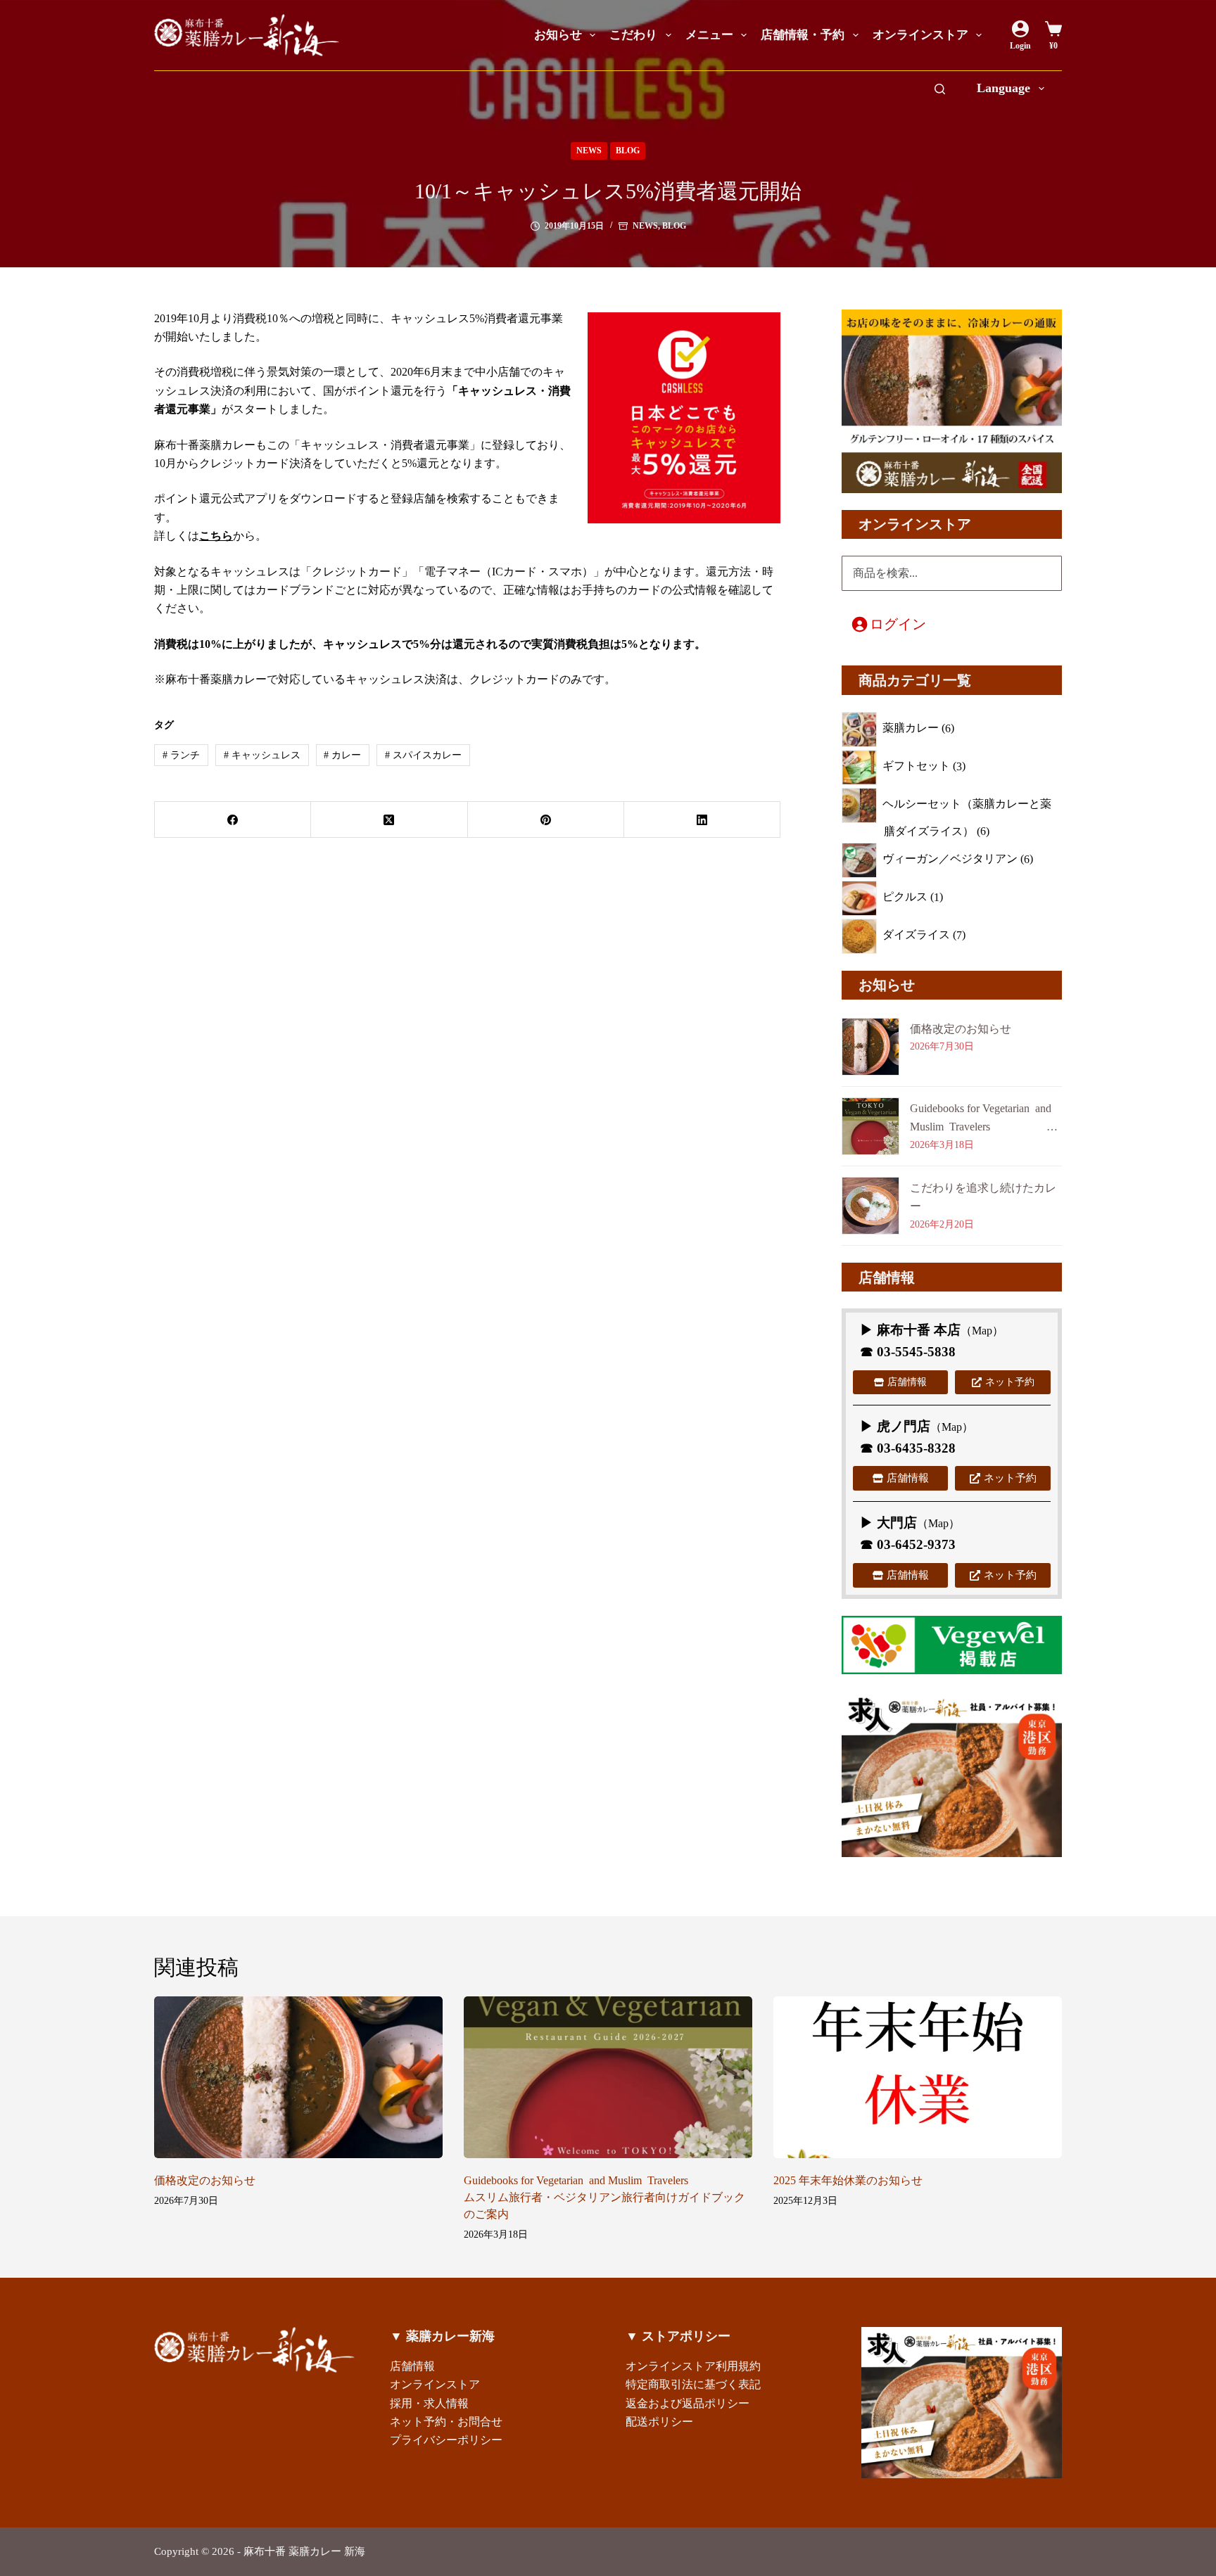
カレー (342, 755)
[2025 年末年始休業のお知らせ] (918, 2078)
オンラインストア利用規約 (693, 2366)
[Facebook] (233, 820)
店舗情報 (412, 2366)
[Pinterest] (546, 820)
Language (1003, 88)
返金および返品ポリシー (688, 2403)
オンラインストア (920, 35)
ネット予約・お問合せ (446, 2422)
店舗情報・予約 (803, 35)
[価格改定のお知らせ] (298, 2078)
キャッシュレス (262, 755)
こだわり (633, 35)
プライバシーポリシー (446, 2440)
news (589, 151)
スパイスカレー (423, 755)
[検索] (940, 89)
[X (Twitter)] (389, 820)
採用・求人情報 (429, 2403)
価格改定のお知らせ (961, 1029)
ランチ (181, 755)
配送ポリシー (659, 2422)
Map (982, 1331)
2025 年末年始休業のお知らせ (848, 2180)
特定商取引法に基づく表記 (693, 2384)
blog (628, 151)
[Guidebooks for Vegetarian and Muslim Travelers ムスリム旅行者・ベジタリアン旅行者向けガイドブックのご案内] (608, 2078)
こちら (216, 536)
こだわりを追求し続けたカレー (983, 1197)
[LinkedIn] (702, 820)
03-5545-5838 (916, 1352)
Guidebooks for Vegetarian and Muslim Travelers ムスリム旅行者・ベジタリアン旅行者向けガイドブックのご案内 (986, 1120)
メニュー (709, 35)
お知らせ (558, 35)
